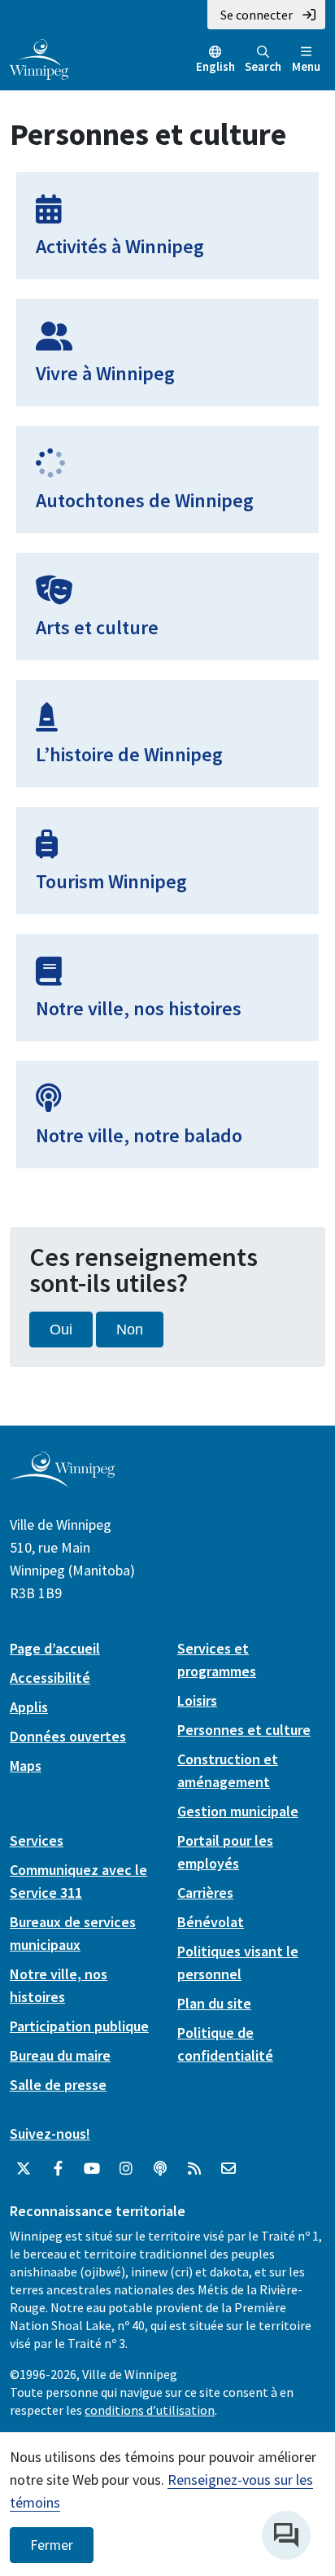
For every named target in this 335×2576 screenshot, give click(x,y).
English (215, 66)
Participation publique (79, 2026)
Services (37, 1840)
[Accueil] (39, 58)
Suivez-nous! (50, 2134)
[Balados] (160, 2169)
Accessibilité (50, 1678)
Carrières (205, 1893)
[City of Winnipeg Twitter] (24, 2169)
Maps (26, 1766)
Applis (29, 1707)
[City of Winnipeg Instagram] (126, 2169)
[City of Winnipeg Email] (228, 2169)
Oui (61, 1330)
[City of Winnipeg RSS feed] (194, 2169)
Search (263, 66)
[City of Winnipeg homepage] (62, 1481)
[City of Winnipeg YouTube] (92, 2169)
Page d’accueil (55, 1648)
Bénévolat (211, 1922)
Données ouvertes (68, 1736)
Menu (306, 66)
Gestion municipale (238, 1811)
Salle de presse (58, 2085)
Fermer (52, 2545)
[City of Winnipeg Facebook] (58, 2169)
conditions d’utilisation (150, 2410)
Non (130, 1330)
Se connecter (257, 15)
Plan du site (214, 2003)
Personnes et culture (244, 1730)
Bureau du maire (60, 2055)
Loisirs (197, 1700)
